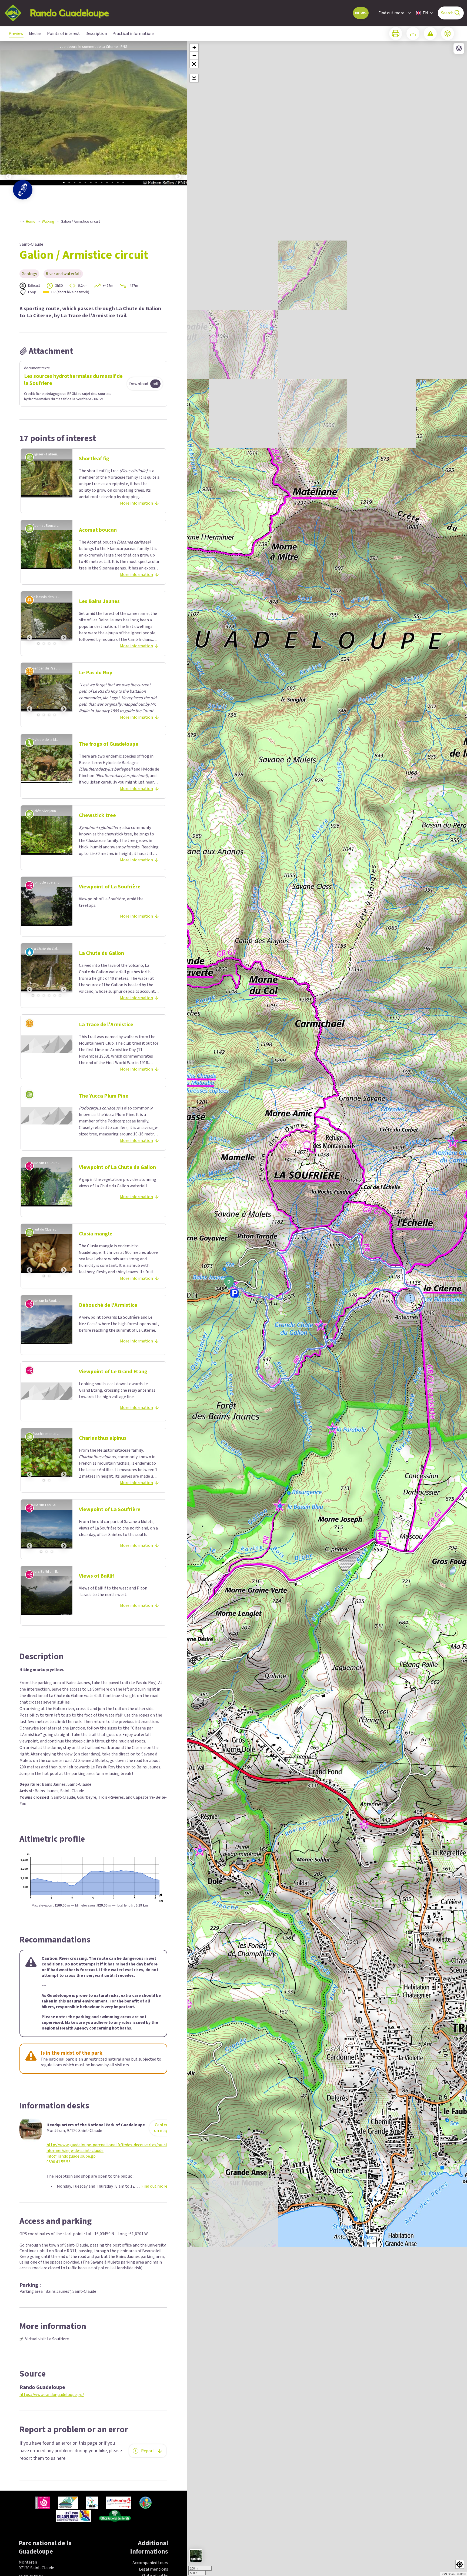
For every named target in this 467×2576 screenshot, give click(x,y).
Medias (35, 34)
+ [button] (194, 47)
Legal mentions (154, 2569)
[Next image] (178, 115)
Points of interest (64, 34)
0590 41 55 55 (59, 2162)
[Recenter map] (194, 78)
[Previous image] (9, 115)
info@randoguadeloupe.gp (71, 2156)
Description (96, 34)
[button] (194, 64)
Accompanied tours (150, 2563)
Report (148, 2451)
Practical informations (134, 34)
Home (31, 222)
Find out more (391, 13)
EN (425, 13)
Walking (48, 222)
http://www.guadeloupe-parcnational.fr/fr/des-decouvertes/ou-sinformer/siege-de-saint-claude (107, 2148)
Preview (16, 34)
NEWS (361, 13)
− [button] (194, 56)
